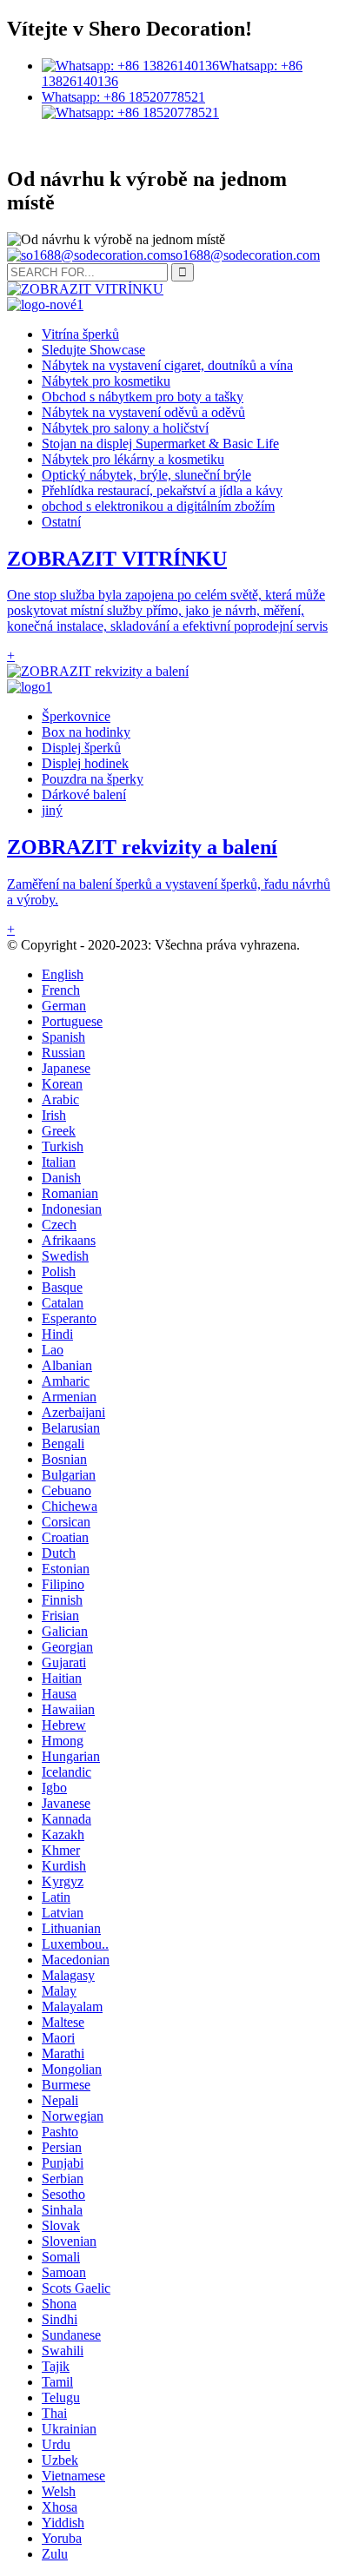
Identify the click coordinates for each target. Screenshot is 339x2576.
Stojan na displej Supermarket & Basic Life (160, 444)
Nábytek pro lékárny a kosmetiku (133, 459)
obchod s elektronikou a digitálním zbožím (158, 506)
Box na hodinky (86, 732)
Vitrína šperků (80, 334)
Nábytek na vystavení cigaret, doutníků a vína (167, 365)
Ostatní (61, 522)
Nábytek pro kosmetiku (106, 381)
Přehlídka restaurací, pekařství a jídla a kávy (162, 490)
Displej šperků (81, 748)
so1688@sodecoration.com (245, 255)
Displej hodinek (85, 763)
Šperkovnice (76, 716)
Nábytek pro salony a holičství (125, 428)
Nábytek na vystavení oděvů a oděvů (143, 412)
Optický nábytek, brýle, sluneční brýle (146, 475)
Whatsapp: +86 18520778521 (123, 97)
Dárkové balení (84, 795)
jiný (52, 810)
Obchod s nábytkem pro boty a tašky (143, 397)
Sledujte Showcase (93, 350)
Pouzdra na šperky (93, 779)
